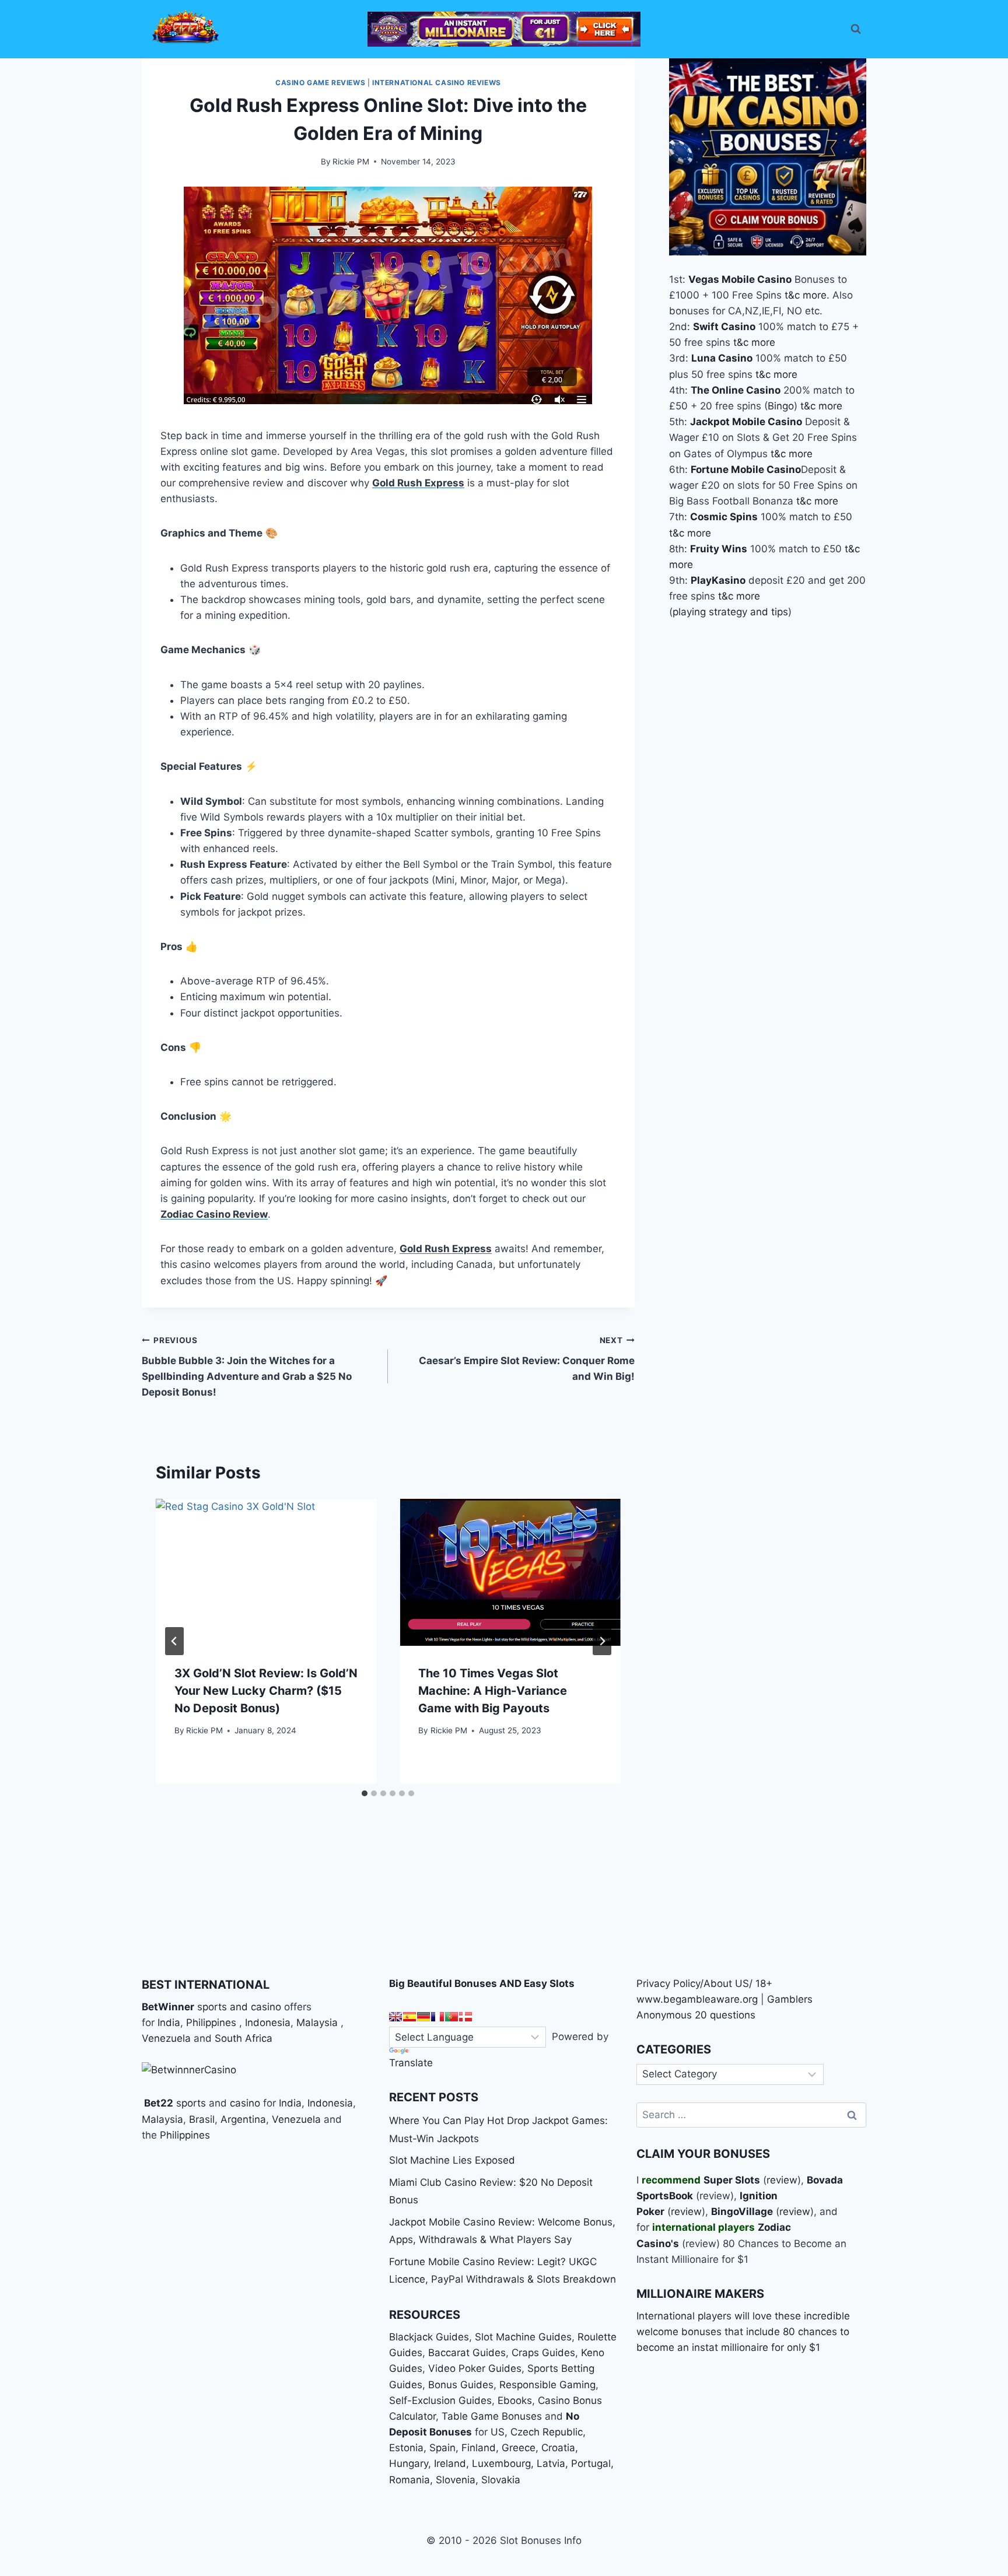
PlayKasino (718, 580)
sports (191, 2103)
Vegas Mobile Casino (740, 279)
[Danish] (466, 2017)
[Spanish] (409, 2017)
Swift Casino (724, 327)
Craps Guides (543, 2353)
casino (245, 2103)
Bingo (781, 406)
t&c (792, 295)
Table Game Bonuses (492, 2416)
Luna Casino (722, 358)
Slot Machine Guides (523, 2337)
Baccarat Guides (467, 2353)
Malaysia (317, 2023)
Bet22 (157, 2103)
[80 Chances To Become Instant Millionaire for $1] (504, 29)
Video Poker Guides (475, 2368)
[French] (437, 2017)
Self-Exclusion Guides (440, 2400)
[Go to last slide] (174, 1641)
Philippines (211, 2023)
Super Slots (732, 2180)
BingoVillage (742, 2211)
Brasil (202, 2119)
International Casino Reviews (437, 83)
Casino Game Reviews (320, 83)
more (815, 295)
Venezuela (166, 2038)
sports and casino (239, 2007)
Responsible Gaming (547, 2385)
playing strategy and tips (730, 612)
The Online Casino (736, 390)
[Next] (602, 1641)
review (782, 2180)
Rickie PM (351, 162)
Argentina (243, 2119)
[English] (395, 2017)
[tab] (365, 1793)
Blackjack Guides (429, 2337)
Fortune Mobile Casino (746, 469)
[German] (423, 2017)
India (169, 2023)
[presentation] (266, 1572)
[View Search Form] (856, 29)
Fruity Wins (719, 548)
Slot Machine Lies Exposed (452, 2160)
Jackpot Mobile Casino (746, 422)
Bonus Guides (461, 2385)
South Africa (244, 2038)
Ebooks (515, 2400)
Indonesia (268, 2023)
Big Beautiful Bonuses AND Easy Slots (482, 1983)
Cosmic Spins (724, 517)
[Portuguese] (452, 2017)
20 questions (725, 2015)
